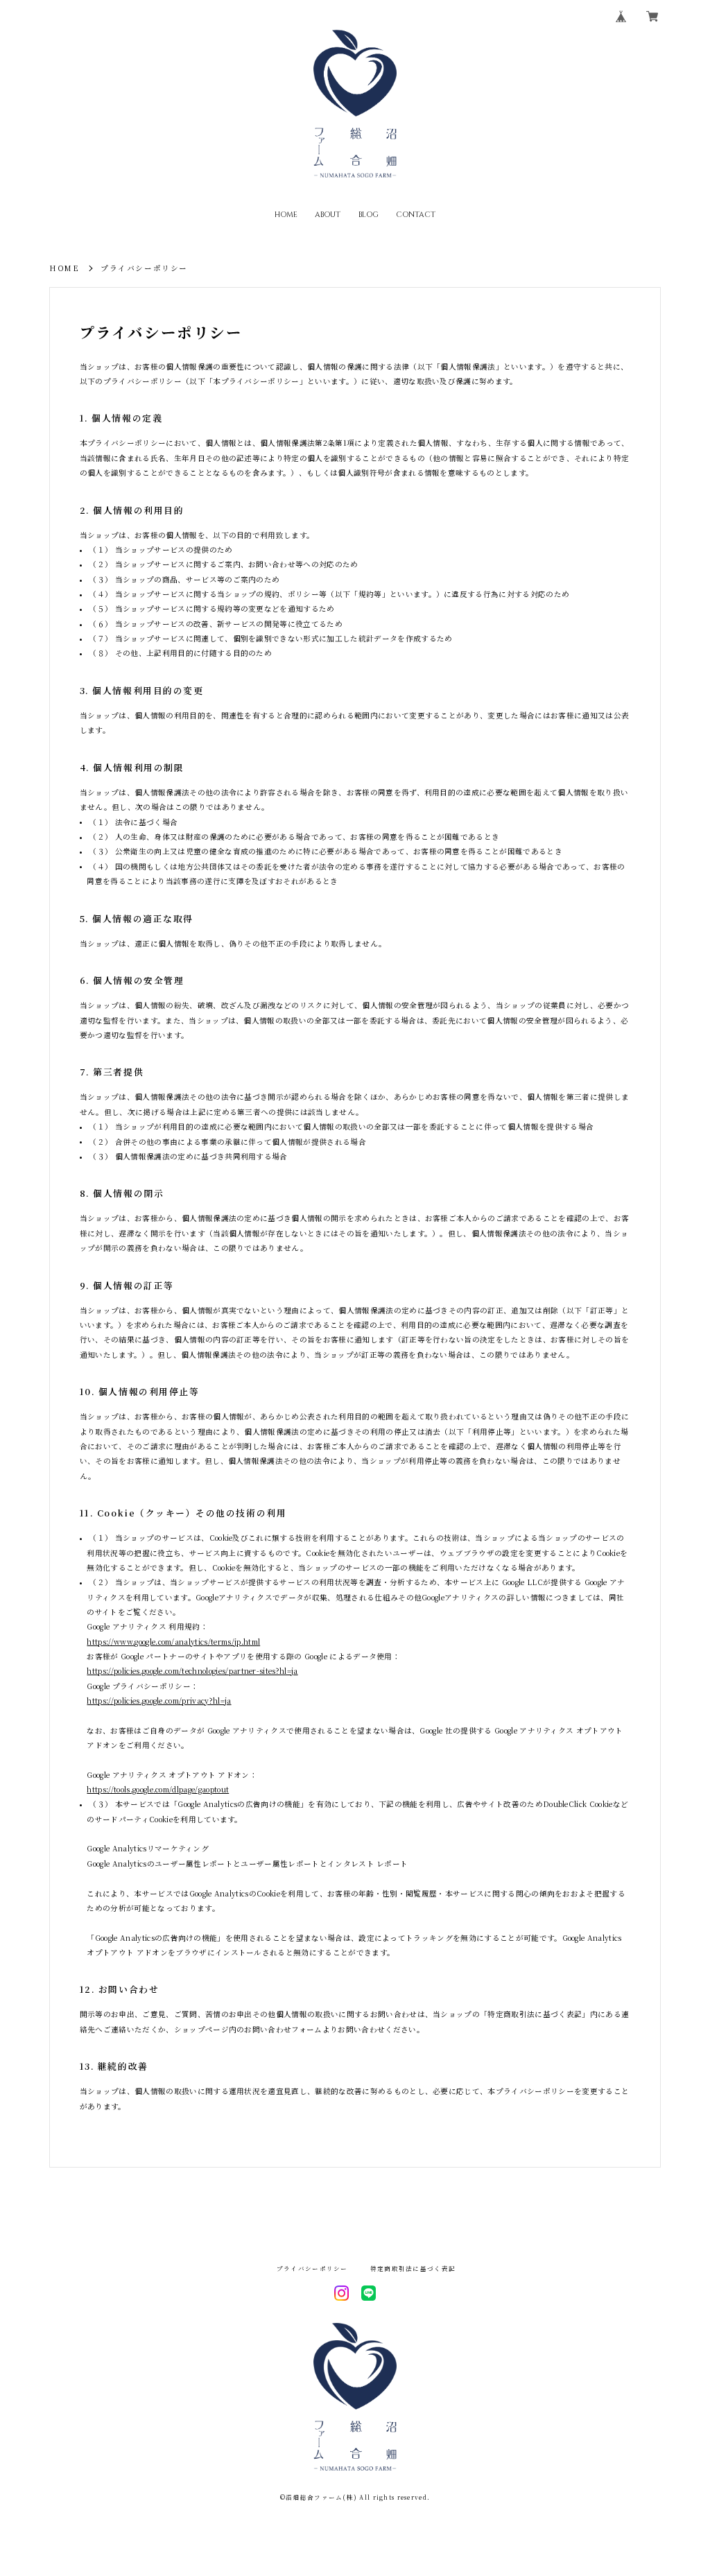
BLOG (369, 215)
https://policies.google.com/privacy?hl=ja (159, 1701)
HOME (286, 215)
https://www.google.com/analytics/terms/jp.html (173, 1642)
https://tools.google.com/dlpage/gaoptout (158, 1789)
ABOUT (328, 215)
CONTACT (416, 215)
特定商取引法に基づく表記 (413, 2268)
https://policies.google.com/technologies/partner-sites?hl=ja (192, 1671)
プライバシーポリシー (312, 2268)
